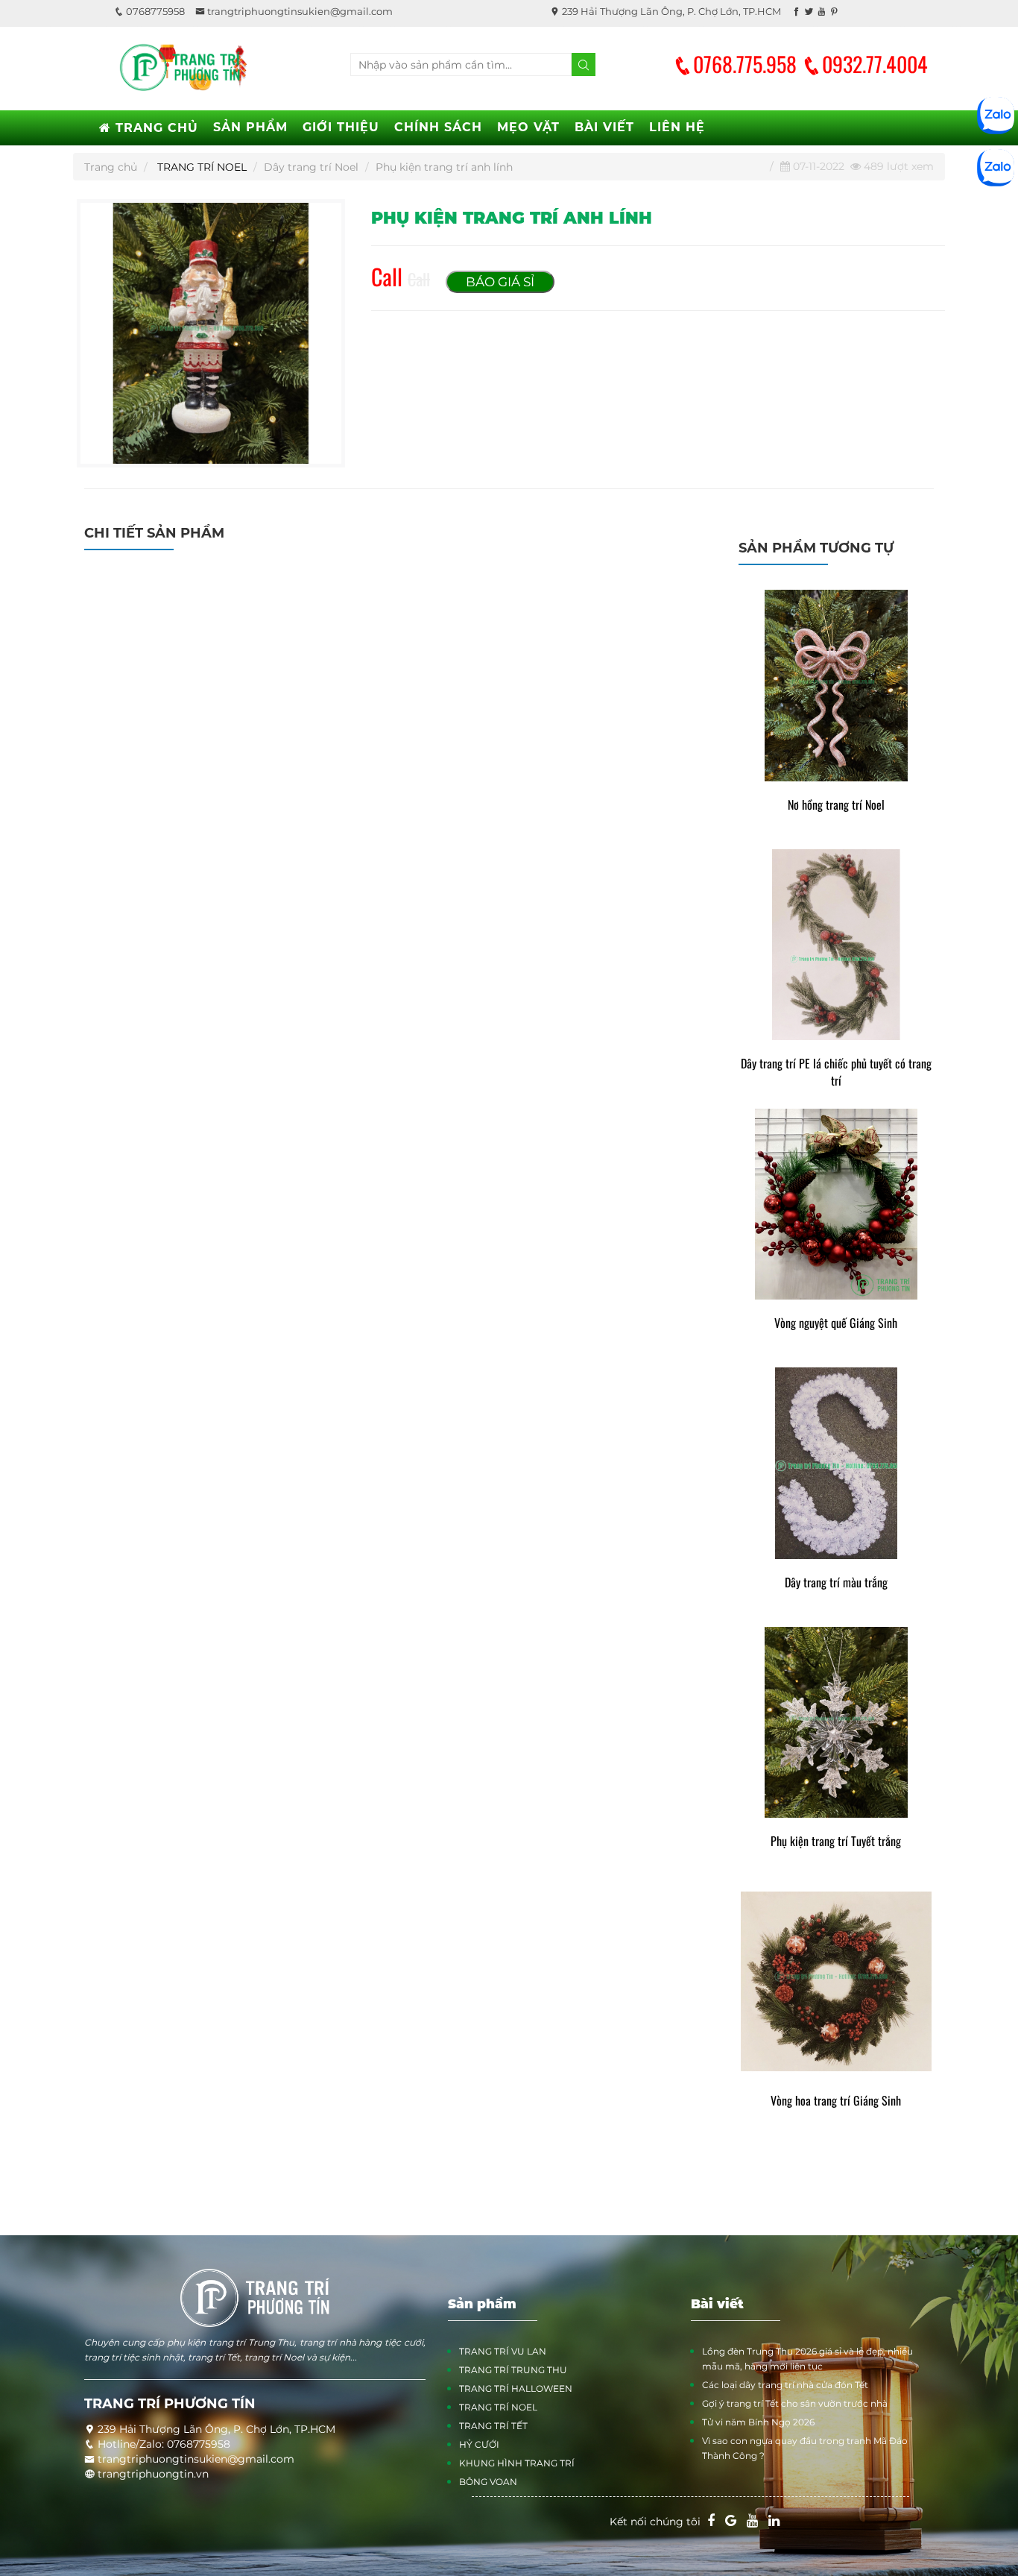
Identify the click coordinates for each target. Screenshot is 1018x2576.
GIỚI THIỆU (341, 127)
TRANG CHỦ (155, 128)
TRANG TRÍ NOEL (202, 167)
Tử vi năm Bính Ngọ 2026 (758, 2422)
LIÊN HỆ (677, 127)
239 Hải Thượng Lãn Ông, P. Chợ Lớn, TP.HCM (670, 11)
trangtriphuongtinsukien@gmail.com (299, 11)
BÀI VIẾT (604, 127)
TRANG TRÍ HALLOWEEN (516, 2388)
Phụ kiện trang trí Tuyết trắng (836, 1841)
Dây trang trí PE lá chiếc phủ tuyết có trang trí (836, 1072)
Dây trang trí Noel (311, 167)
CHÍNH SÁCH (438, 127)
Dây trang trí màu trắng (836, 1583)
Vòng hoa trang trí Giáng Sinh (836, 2101)
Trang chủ (111, 167)
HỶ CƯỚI (479, 2444)
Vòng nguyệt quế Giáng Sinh (836, 1323)
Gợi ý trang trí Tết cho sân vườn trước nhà (795, 2403)
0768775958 (154, 11)
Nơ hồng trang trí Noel (836, 805)
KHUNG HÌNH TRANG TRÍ (517, 2463)
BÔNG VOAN (488, 2482)
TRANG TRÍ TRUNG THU (513, 2370)
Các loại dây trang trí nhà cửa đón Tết (785, 2385)
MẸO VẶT (528, 127)
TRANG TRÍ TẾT (493, 2426)
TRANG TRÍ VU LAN (503, 2351)
